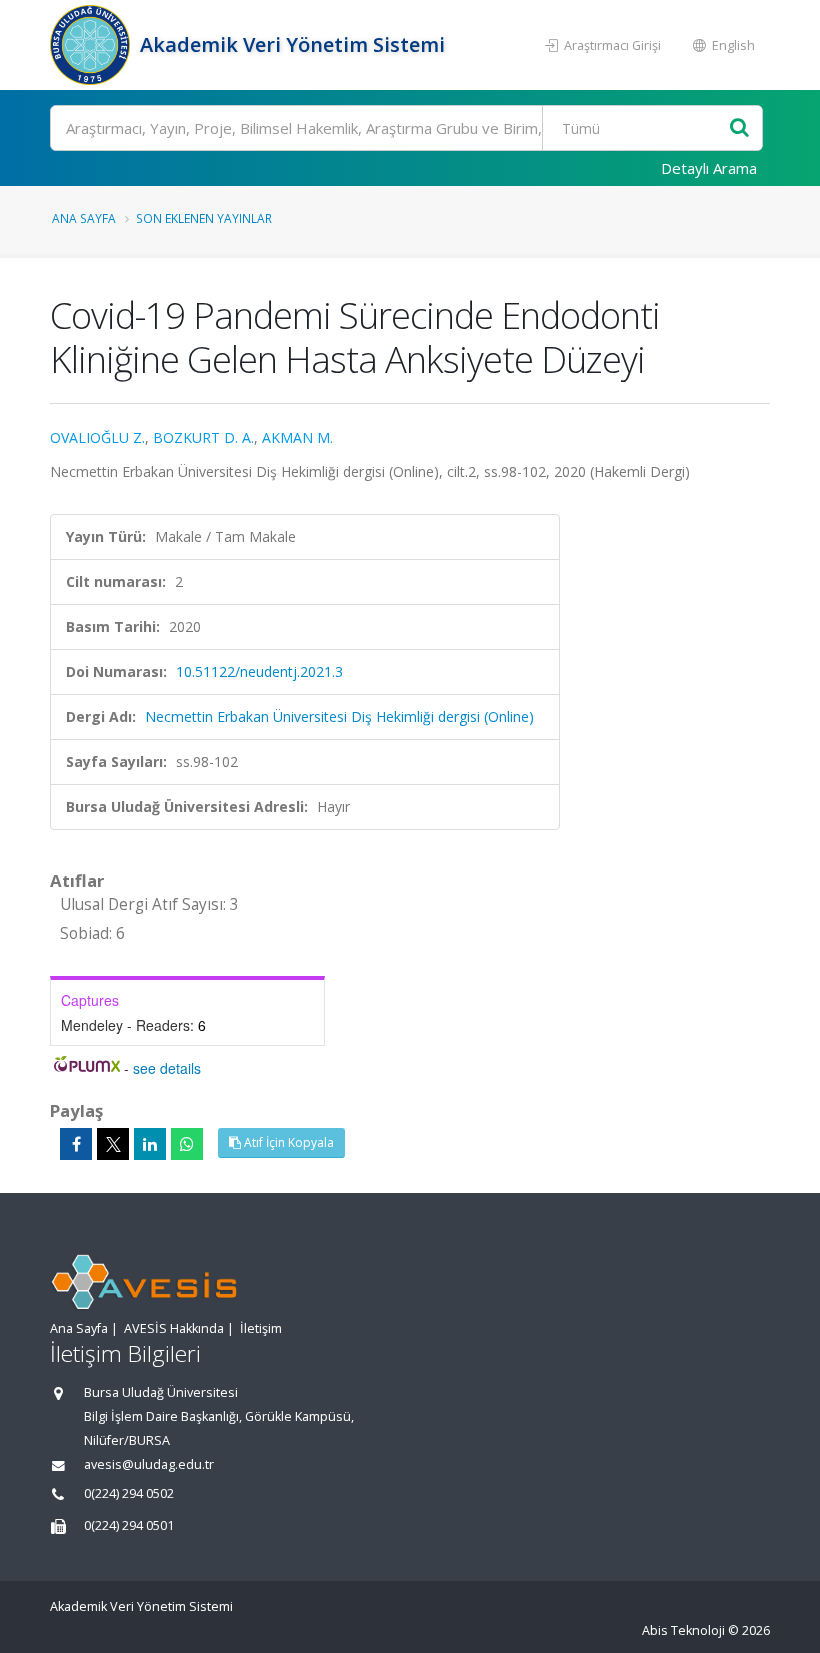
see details (167, 1068)
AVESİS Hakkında (174, 1328)
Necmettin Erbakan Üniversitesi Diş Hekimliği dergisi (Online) (339, 716)
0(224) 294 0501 (129, 1525)
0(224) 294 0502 (129, 1493)
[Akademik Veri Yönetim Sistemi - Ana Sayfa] (92, 45)
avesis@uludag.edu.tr (149, 1464)
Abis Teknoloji (683, 1630)
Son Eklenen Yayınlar (204, 218)
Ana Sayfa (84, 218)
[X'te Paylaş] (113, 1144)
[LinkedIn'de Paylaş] (150, 1144)
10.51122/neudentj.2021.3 (259, 671)
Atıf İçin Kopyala (287, 1142)
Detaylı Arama (709, 168)
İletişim (261, 1328)
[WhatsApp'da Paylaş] (187, 1144)
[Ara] (739, 128)
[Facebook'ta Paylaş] (76, 1144)
